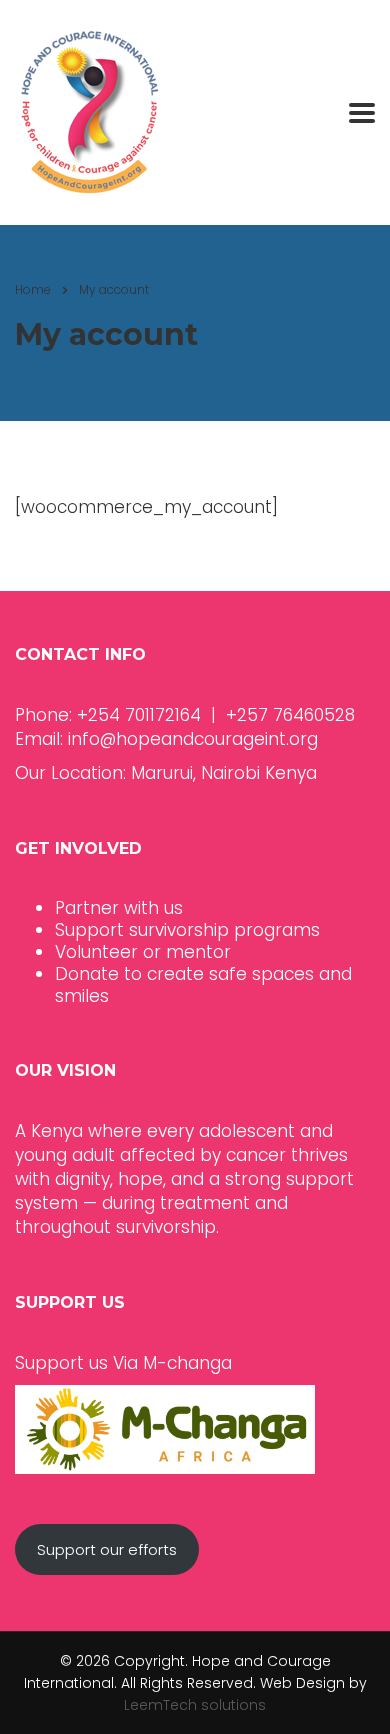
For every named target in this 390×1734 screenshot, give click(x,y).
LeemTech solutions (195, 1705)
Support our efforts (107, 1549)
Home (33, 289)
